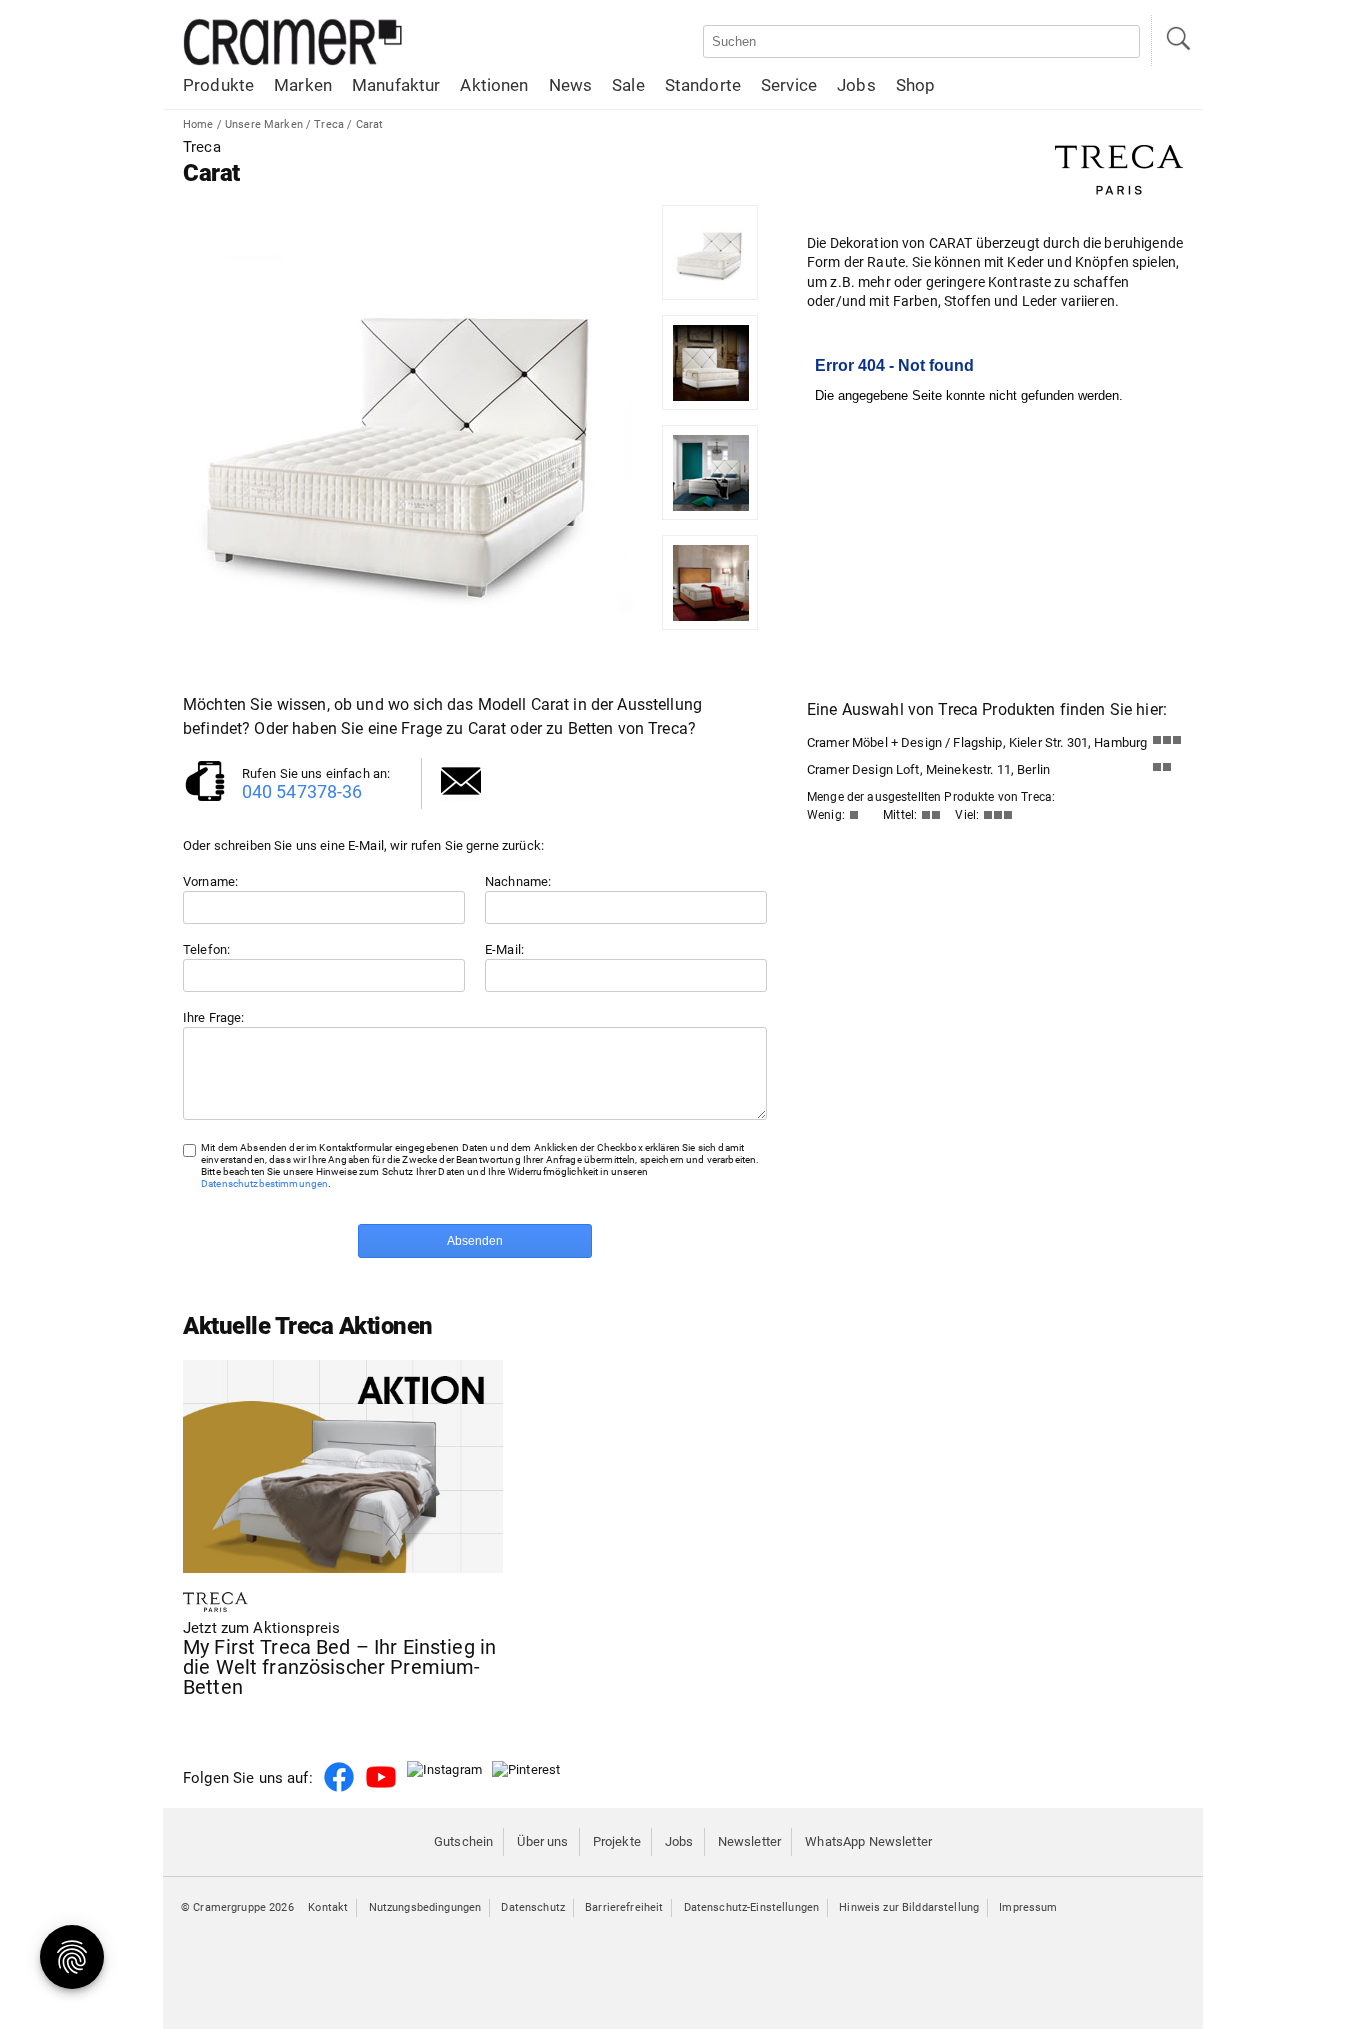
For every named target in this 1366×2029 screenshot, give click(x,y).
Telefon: (206, 949)
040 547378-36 (302, 791)
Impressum (1028, 1907)
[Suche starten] (1177, 40)
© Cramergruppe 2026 (237, 1907)
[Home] (293, 61)
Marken (303, 85)
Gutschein (463, 1841)
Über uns (542, 1841)
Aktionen (494, 85)
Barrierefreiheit (624, 1907)
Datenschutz (533, 1907)
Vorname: (210, 881)
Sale (628, 85)
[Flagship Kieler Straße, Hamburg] (1167, 744)
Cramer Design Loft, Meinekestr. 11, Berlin (928, 769)
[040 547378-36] (205, 799)
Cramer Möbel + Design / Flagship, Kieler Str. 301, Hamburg (977, 742)
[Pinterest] (526, 1769)
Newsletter (749, 1841)
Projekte (617, 1841)
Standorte (703, 85)
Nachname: (518, 881)
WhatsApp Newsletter (868, 1841)
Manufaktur (396, 85)
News (571, 85)
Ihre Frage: (214, 1017)
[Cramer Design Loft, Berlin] (1167, 771)
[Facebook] (339, 1788)
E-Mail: (504, 949)
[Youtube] (381, 1788)
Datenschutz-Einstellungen (752, 1907)
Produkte (218, 85)
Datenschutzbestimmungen (264, 1183)
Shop (916, 85)
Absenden (475, 1241)
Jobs (856, 85)
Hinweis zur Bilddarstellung (909, 1907)
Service (789, 85)
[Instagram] (444, 1769)
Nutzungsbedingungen (425, 1907)
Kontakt (328, 1907)
